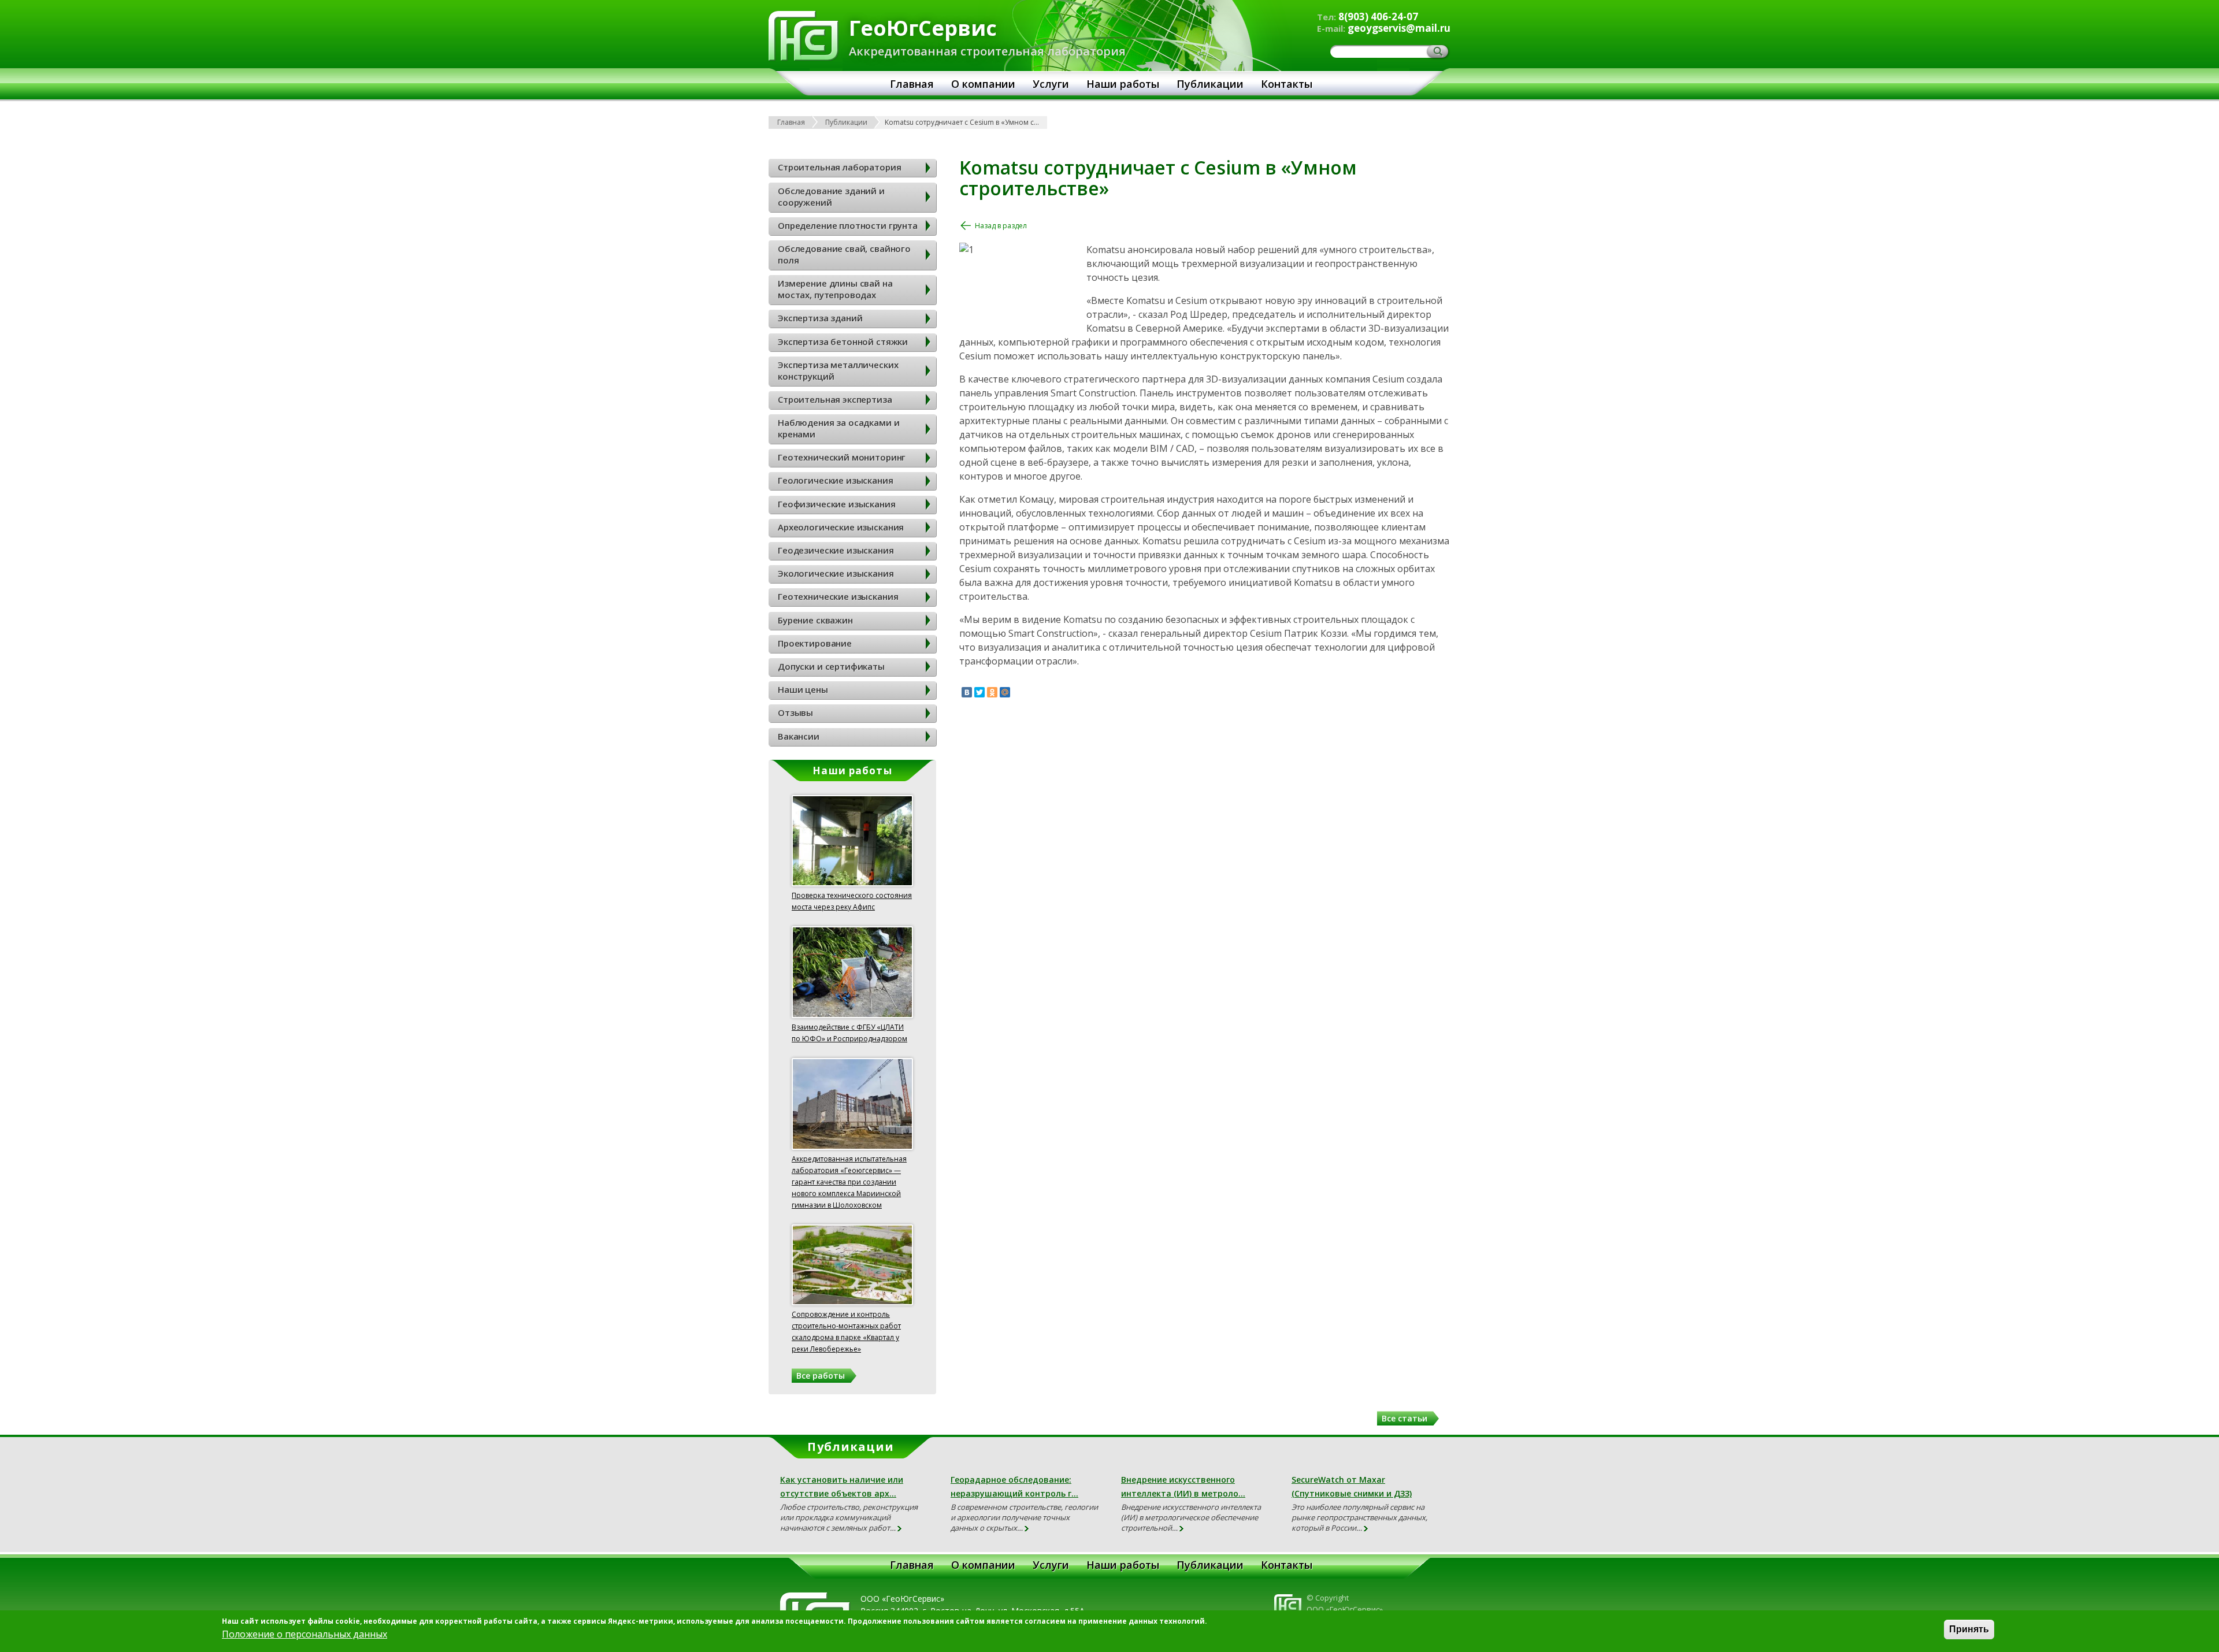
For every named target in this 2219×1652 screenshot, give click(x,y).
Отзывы (795, 712)
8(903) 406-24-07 (1378, 16)
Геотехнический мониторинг (842, 457)
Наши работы (1123, 84)
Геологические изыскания (836, 480)
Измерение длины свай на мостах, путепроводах (835, 289)
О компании (983, 84)
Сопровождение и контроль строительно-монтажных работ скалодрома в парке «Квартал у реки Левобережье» (846, 1332)
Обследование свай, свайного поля (844, 254)
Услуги (1051, 84)
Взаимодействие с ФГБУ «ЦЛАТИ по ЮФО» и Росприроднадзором (849, 1033)
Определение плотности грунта (848, 225)
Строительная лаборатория (839, 167)
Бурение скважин (815, 620)
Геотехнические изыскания (838, 596)
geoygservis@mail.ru (1399, 28)
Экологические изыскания (836, 573)
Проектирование (815, 643)
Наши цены (803, 689)
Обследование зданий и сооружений (831, 196)
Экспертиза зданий (820, 318)
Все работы (821, 1376)
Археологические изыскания (841, 527)
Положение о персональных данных (305, 1634)
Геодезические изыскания (836, 550)
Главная (912, 84)
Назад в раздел (1001, 226)
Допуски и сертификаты (831, 666)
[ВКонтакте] (967, 692)
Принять (1969, 1629)
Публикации (1210, 84)
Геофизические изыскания (837, 504)
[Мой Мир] (1005, 692)
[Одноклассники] (992, 692)
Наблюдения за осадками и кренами (838, 428)
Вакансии (799, 736)
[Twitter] (979, 692)
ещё (900, 1529)
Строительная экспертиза (835, 399)
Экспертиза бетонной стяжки (843, 341)
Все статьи (1404, 1418)
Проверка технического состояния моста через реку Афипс (852, 901)
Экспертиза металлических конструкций (838, 370)
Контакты (1287, 84)
